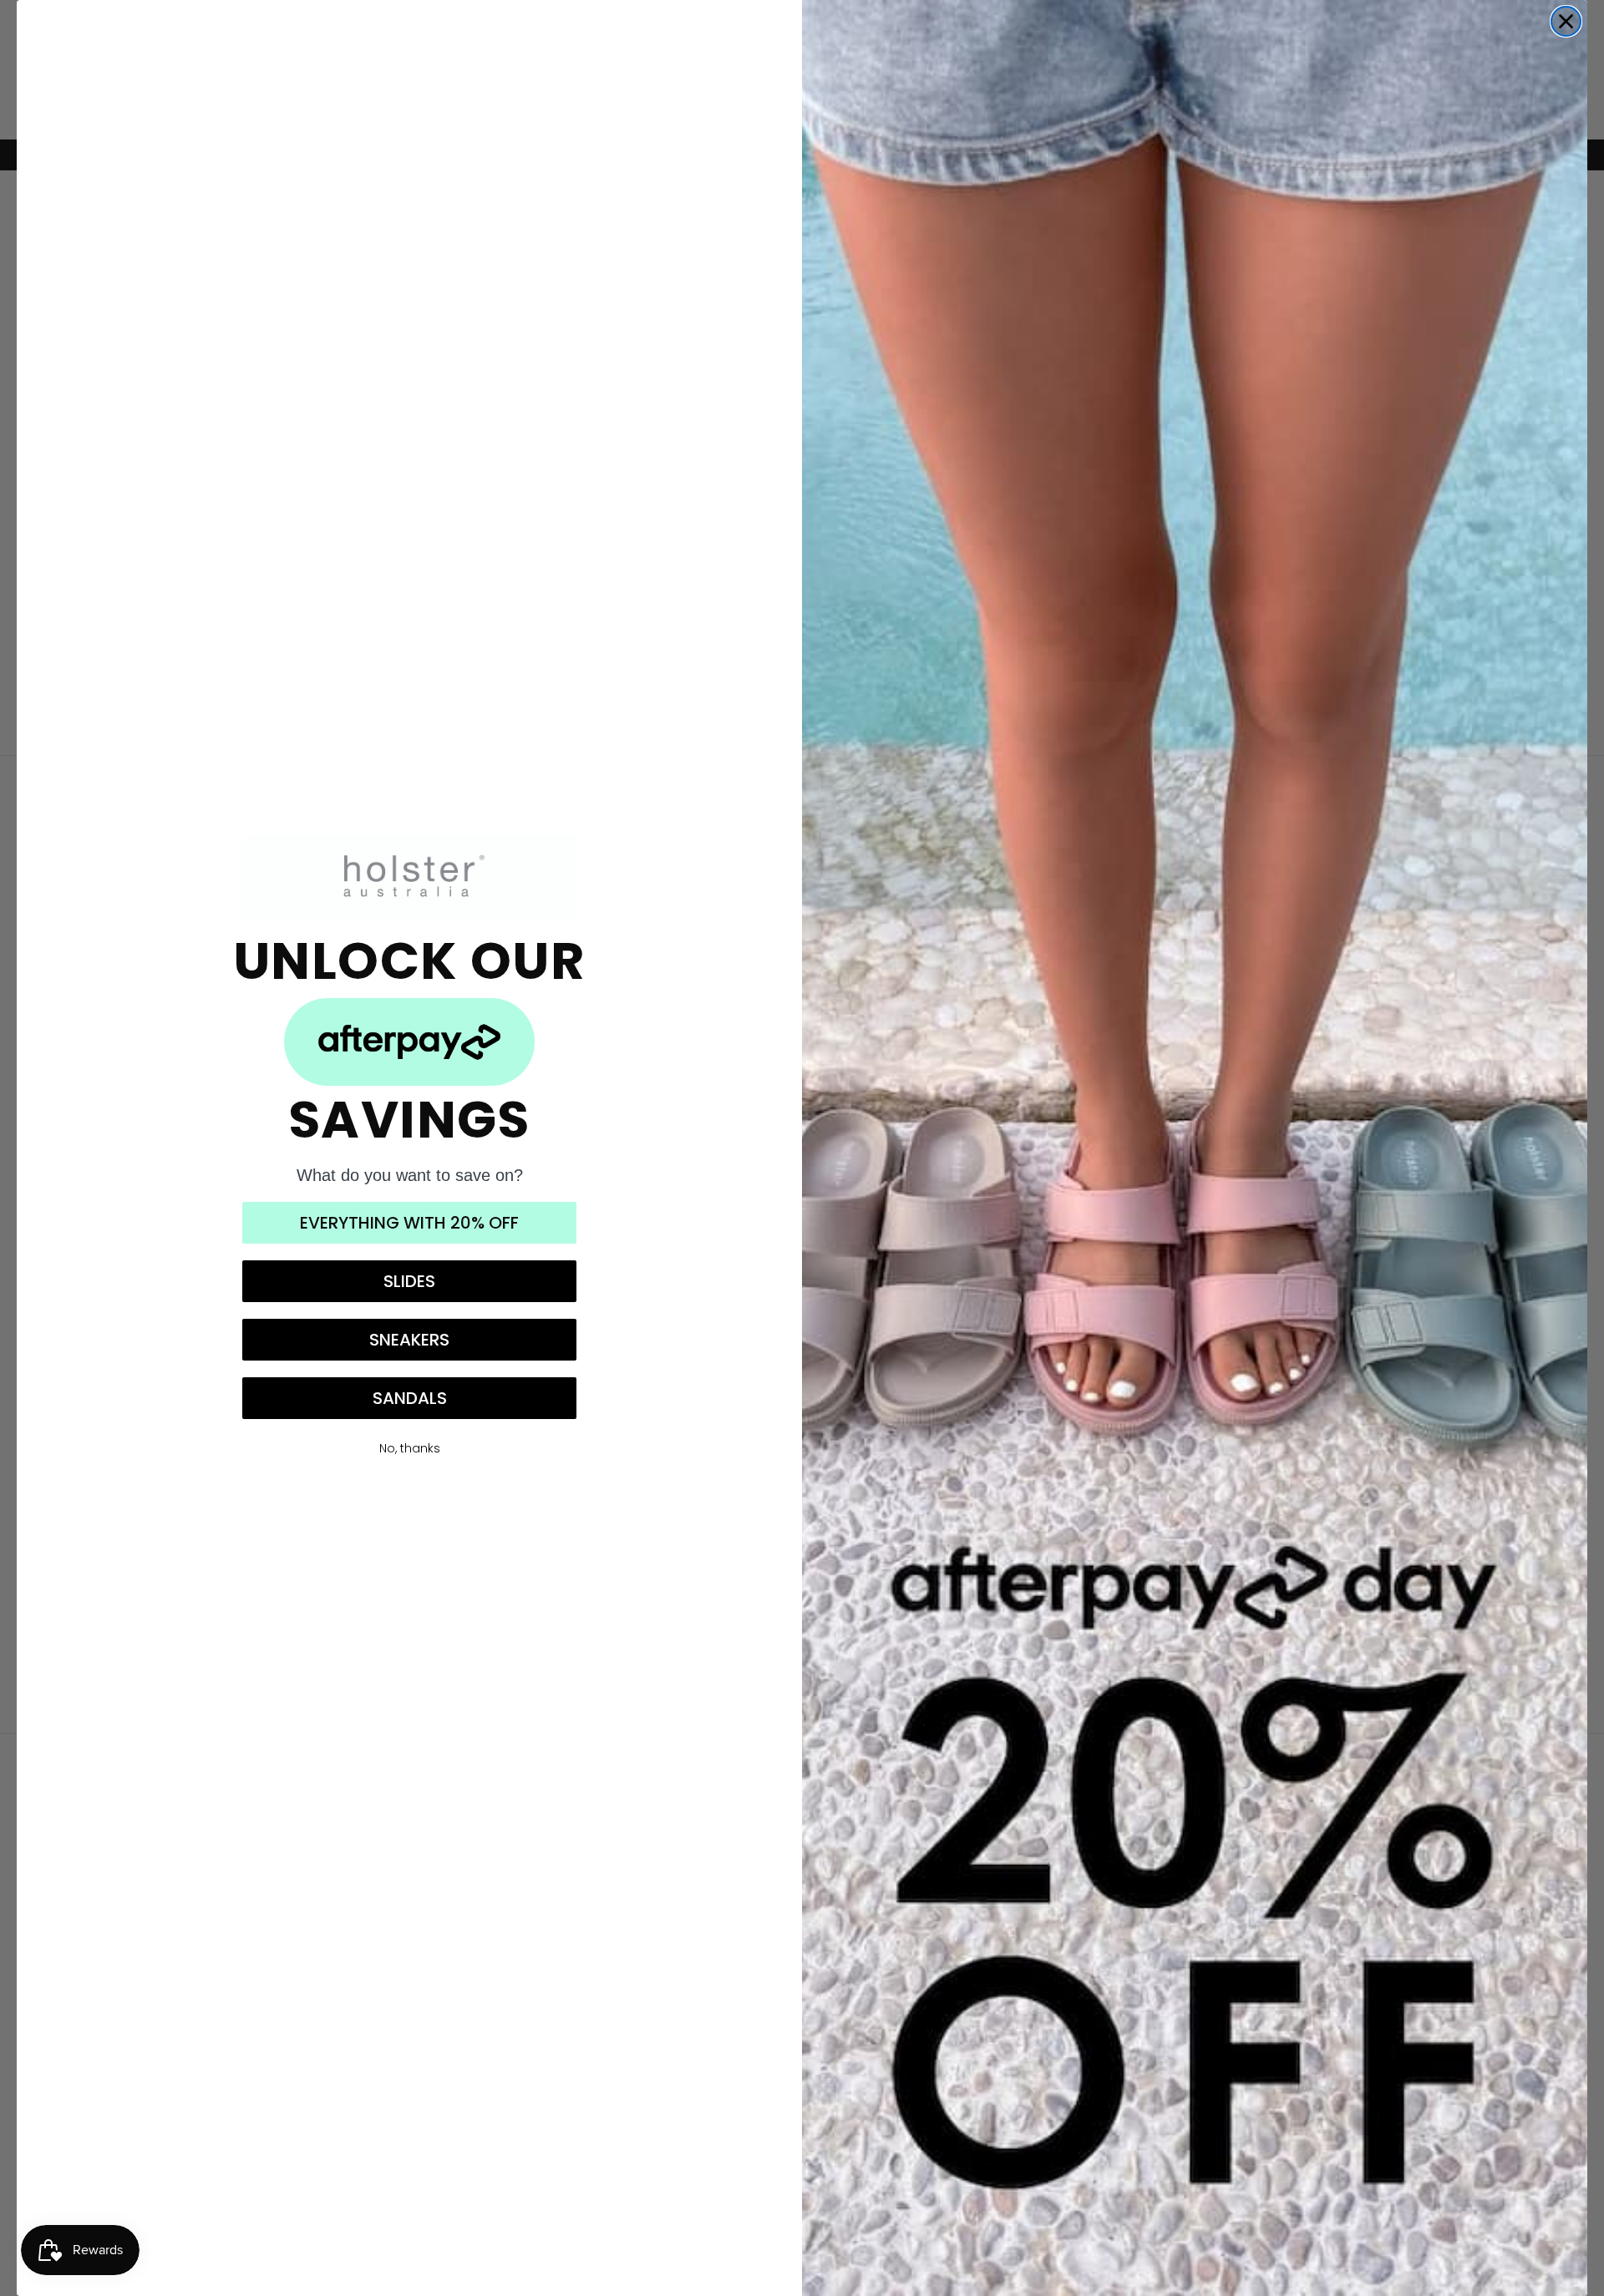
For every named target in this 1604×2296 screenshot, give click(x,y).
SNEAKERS (409, 1340)
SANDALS (410, 1398)
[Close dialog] (1566, 21)
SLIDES (409, 1281)
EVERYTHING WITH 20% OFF (409, 1223)
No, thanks (410, 1448)
